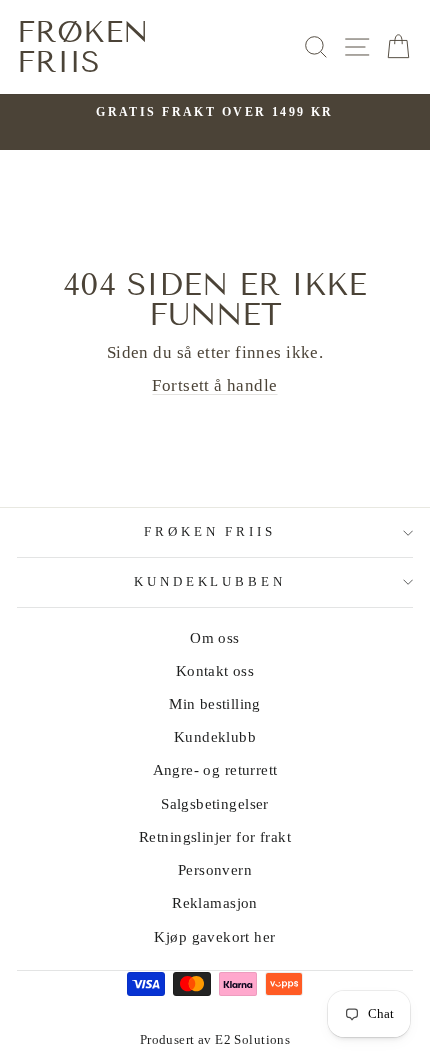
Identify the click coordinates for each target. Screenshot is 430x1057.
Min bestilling (215, 703)
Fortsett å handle (214, 385)
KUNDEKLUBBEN (210, 581)
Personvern (215, 869)
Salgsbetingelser (215, 803)
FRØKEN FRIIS (210, 531)
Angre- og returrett (215, 769)
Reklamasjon (215, 902)
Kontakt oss (215, 670)
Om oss (214, 637)
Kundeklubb (215, 736)
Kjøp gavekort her (214, 936)
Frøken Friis (83, 47)
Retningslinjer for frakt (215, 836)
